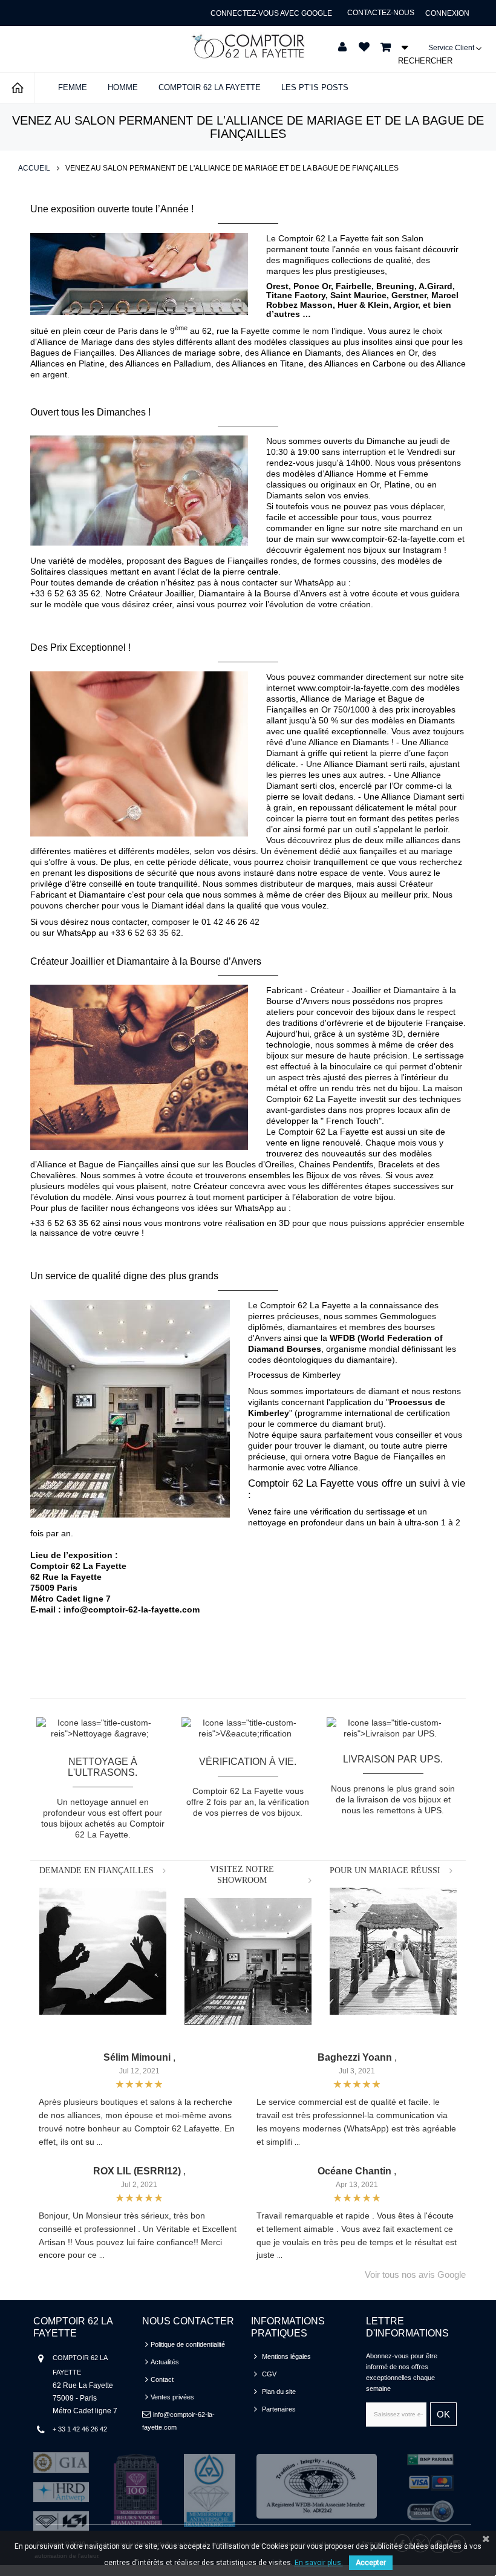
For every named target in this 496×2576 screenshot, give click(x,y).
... (100, 2143)
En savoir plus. (319, 2563)
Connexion (447, 13)
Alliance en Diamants (301, 353)
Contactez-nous (381, 13)
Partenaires (279, 2409)
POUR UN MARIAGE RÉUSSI (385, 1870)
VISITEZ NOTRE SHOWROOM (242, 1875)
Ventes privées (172, 2397)
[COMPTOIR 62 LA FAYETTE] (248, 46)
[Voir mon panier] (390, 47)
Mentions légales (286, 2356)
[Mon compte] (342, 47)
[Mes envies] (364, 47)
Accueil (34, 168)
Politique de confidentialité (188, 2344)
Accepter (371, 2563)
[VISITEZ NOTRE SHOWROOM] (248, 1961)
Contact (162, 2379)
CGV (269, 2374)
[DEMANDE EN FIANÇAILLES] (103, 1951)
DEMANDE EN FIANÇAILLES (96, 1870)
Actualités (165, 2362)
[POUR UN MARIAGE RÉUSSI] (393, 1951)
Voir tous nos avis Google (415, 2275)
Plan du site (279, 2392)
